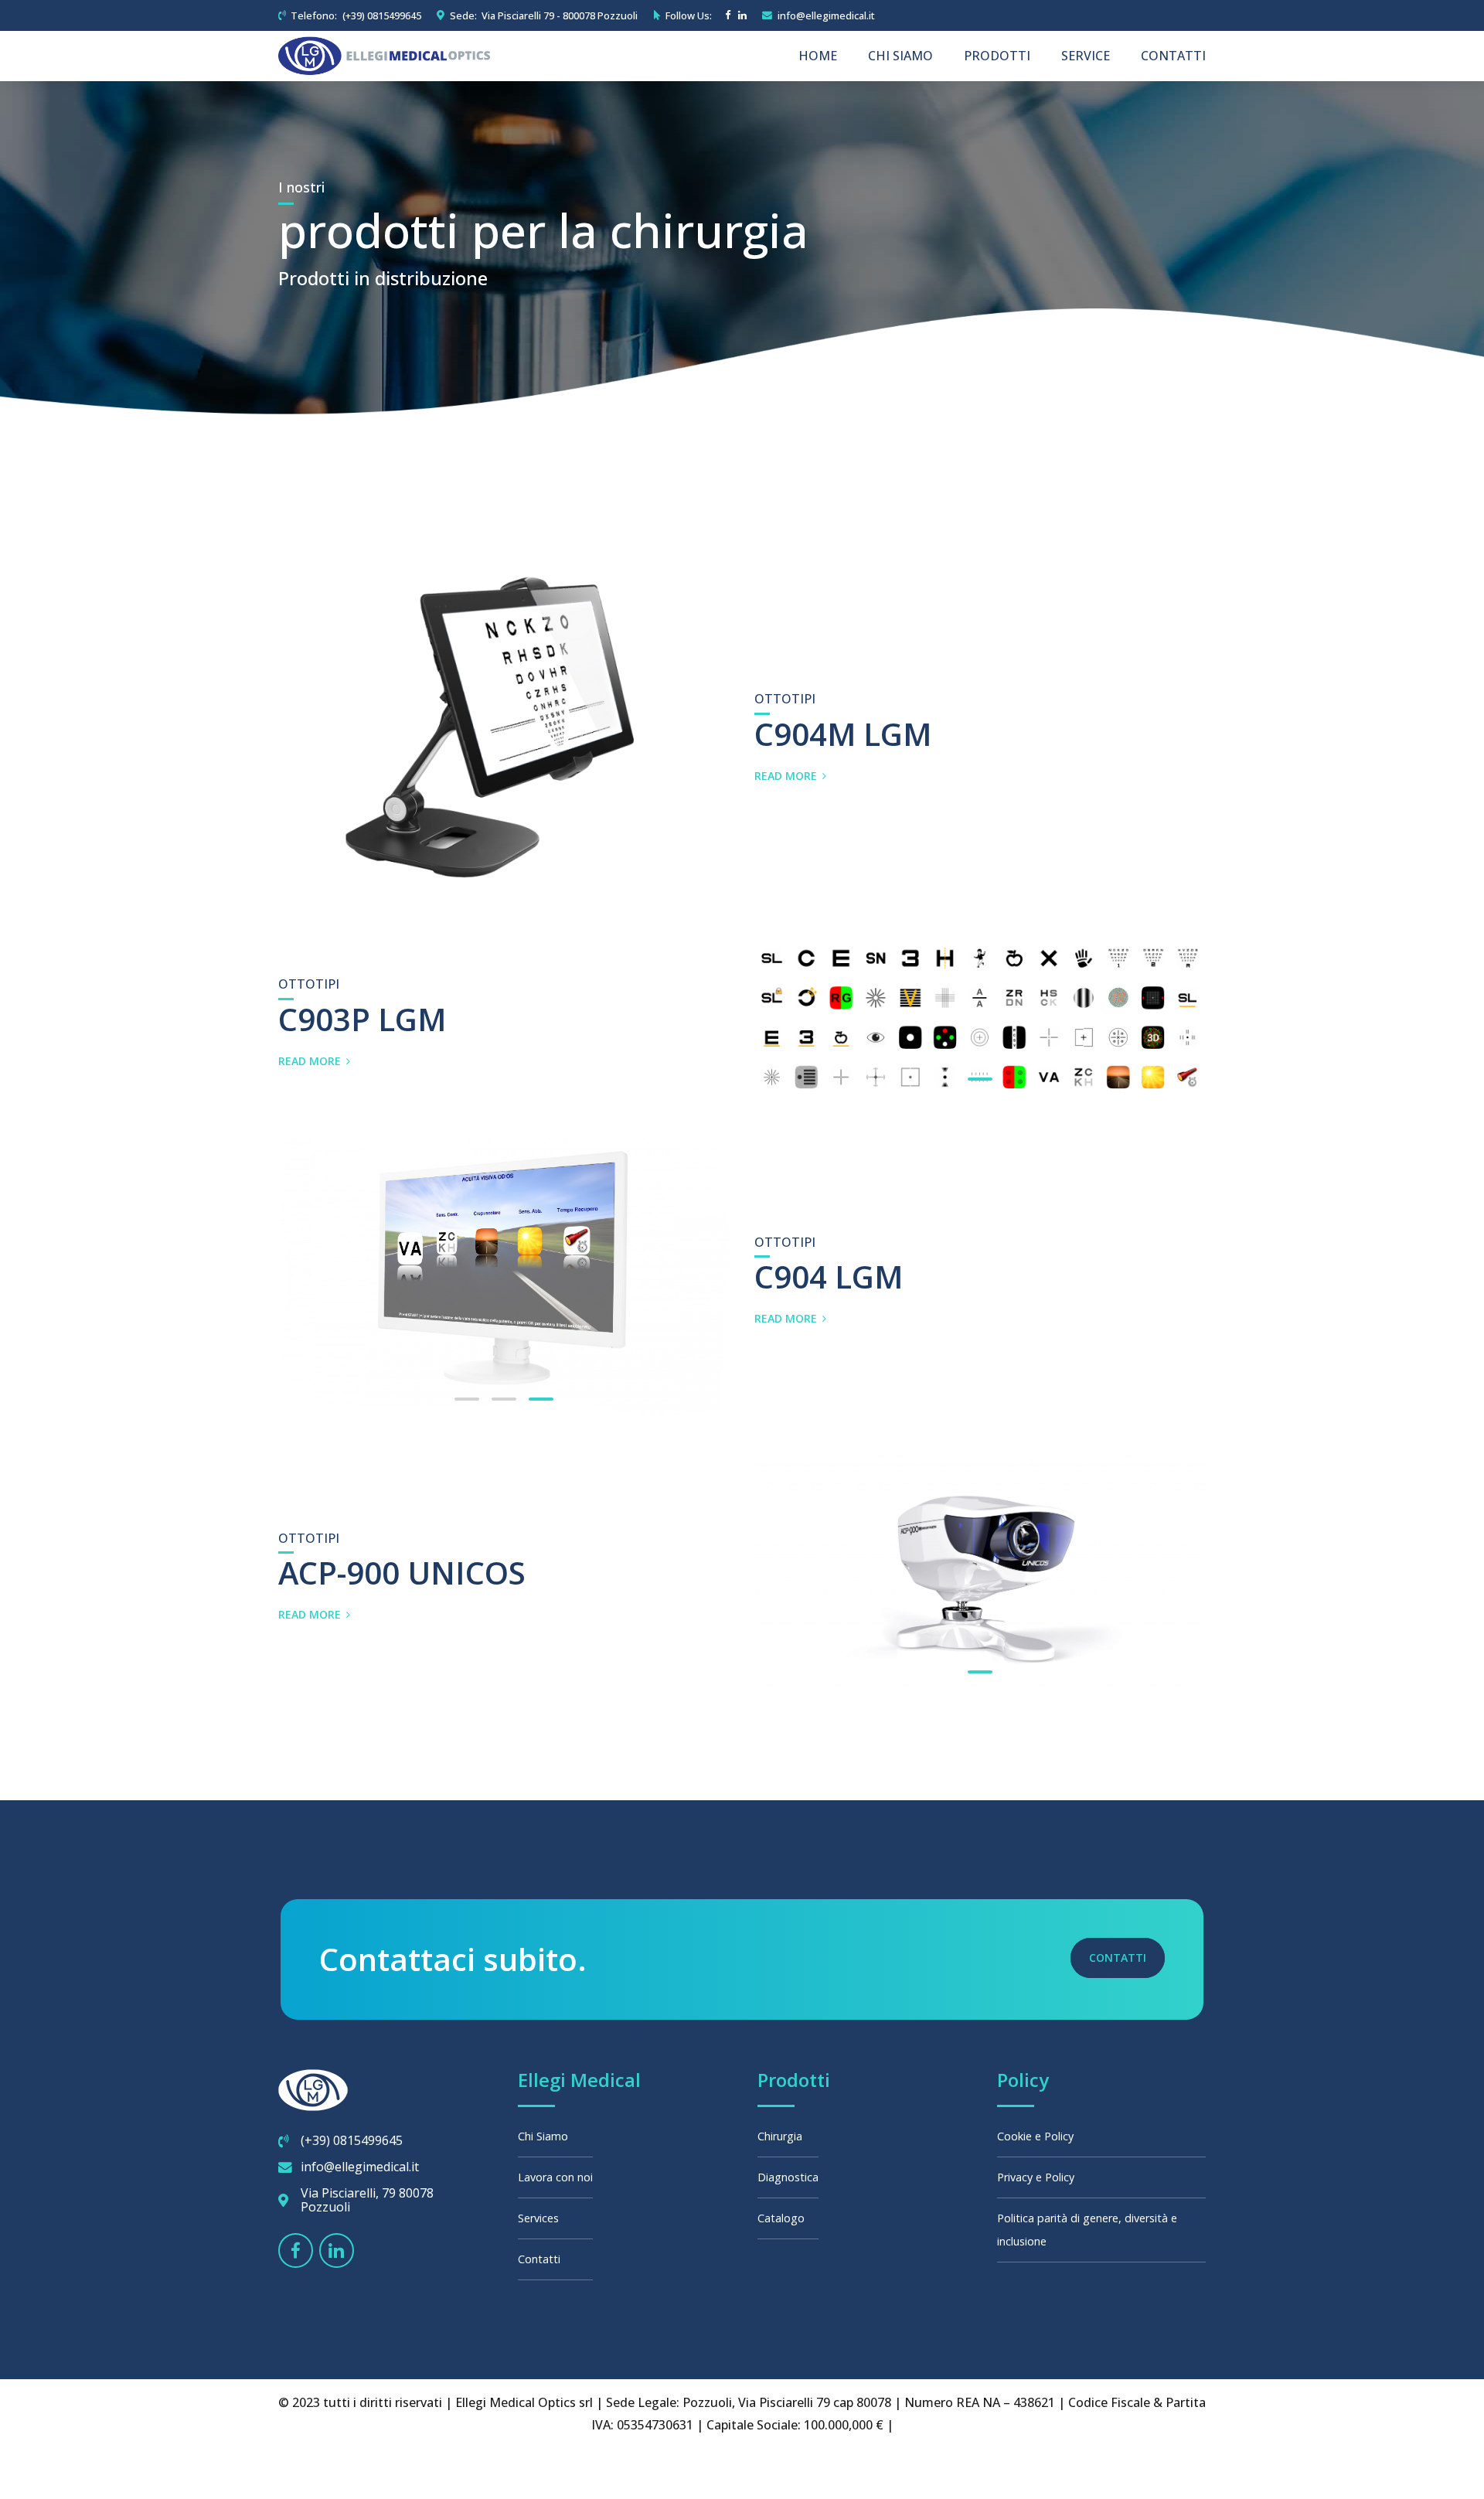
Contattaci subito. (453, 1959)
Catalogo (781, 2218)
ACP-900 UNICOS (402, 1573)
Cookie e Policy (1035, 2136)
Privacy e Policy (1036, 2177)
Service (1086, 56)
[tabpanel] (980, 1017)
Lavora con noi (555, 2177)
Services (538, 2218)
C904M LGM (843, 734)
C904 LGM (829, 1277)
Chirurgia (780, 2136)
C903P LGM (362, 1019)
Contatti (1173, 56)
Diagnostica (788, 2177)
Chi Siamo (900, 56)
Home (818, 56)
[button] (284, 1275)
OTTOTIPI (785, 699)
